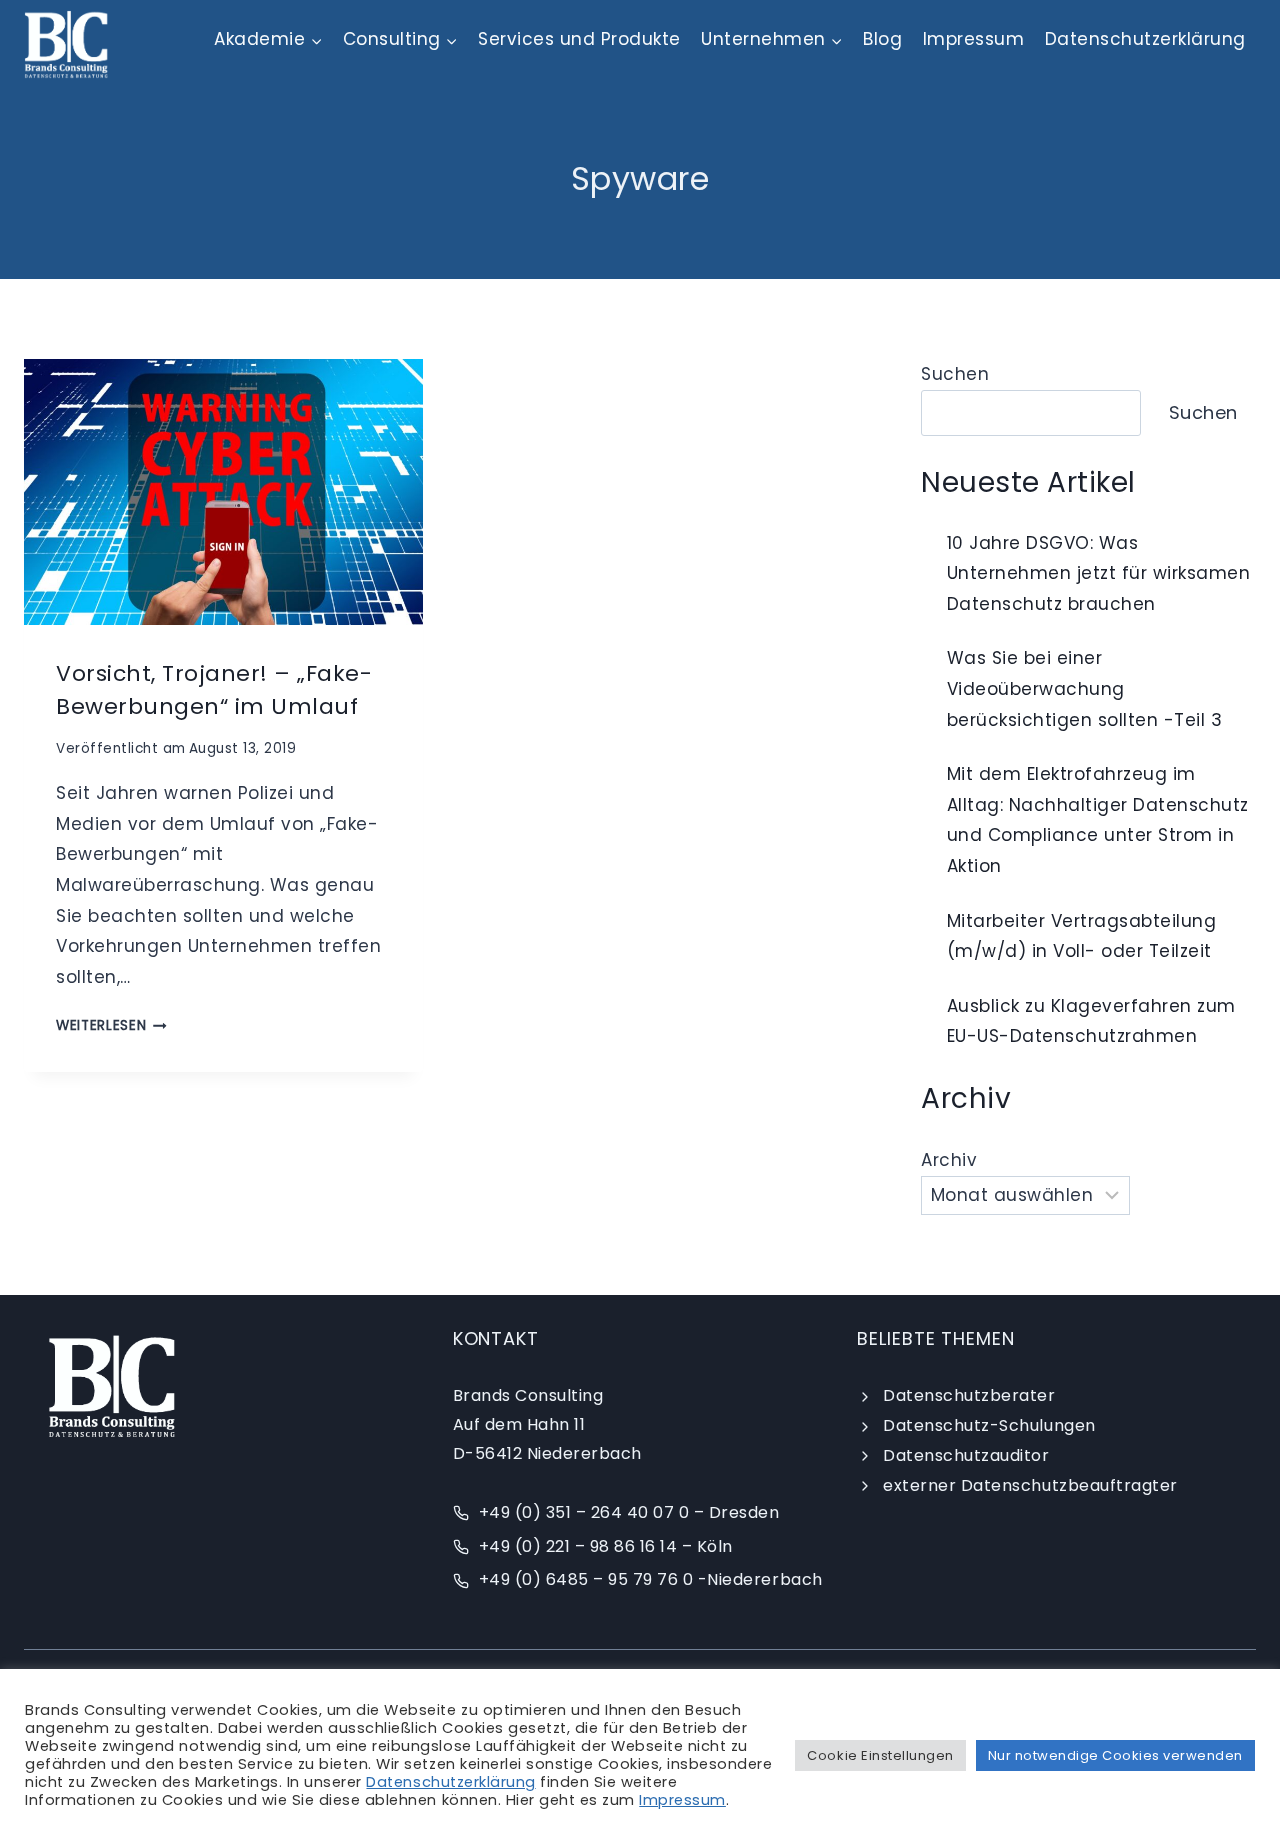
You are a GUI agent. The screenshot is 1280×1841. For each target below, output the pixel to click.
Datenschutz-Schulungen (989, 1425)
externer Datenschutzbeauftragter (1030, 1485)
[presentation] (223, 492)
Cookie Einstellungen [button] (880, 1755)
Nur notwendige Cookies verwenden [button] (1115, 1755)
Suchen (955, 374)
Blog (882, 39)
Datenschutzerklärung (1145, 39)
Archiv (949, 1160)
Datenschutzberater (969, 1395)
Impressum (974, 39)
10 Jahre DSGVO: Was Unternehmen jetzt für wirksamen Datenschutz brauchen (1099, 573)
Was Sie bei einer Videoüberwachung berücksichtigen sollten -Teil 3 (1085, 688)
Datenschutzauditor (966, 1455)
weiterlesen (111, 1025)
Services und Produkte (579, 39)
